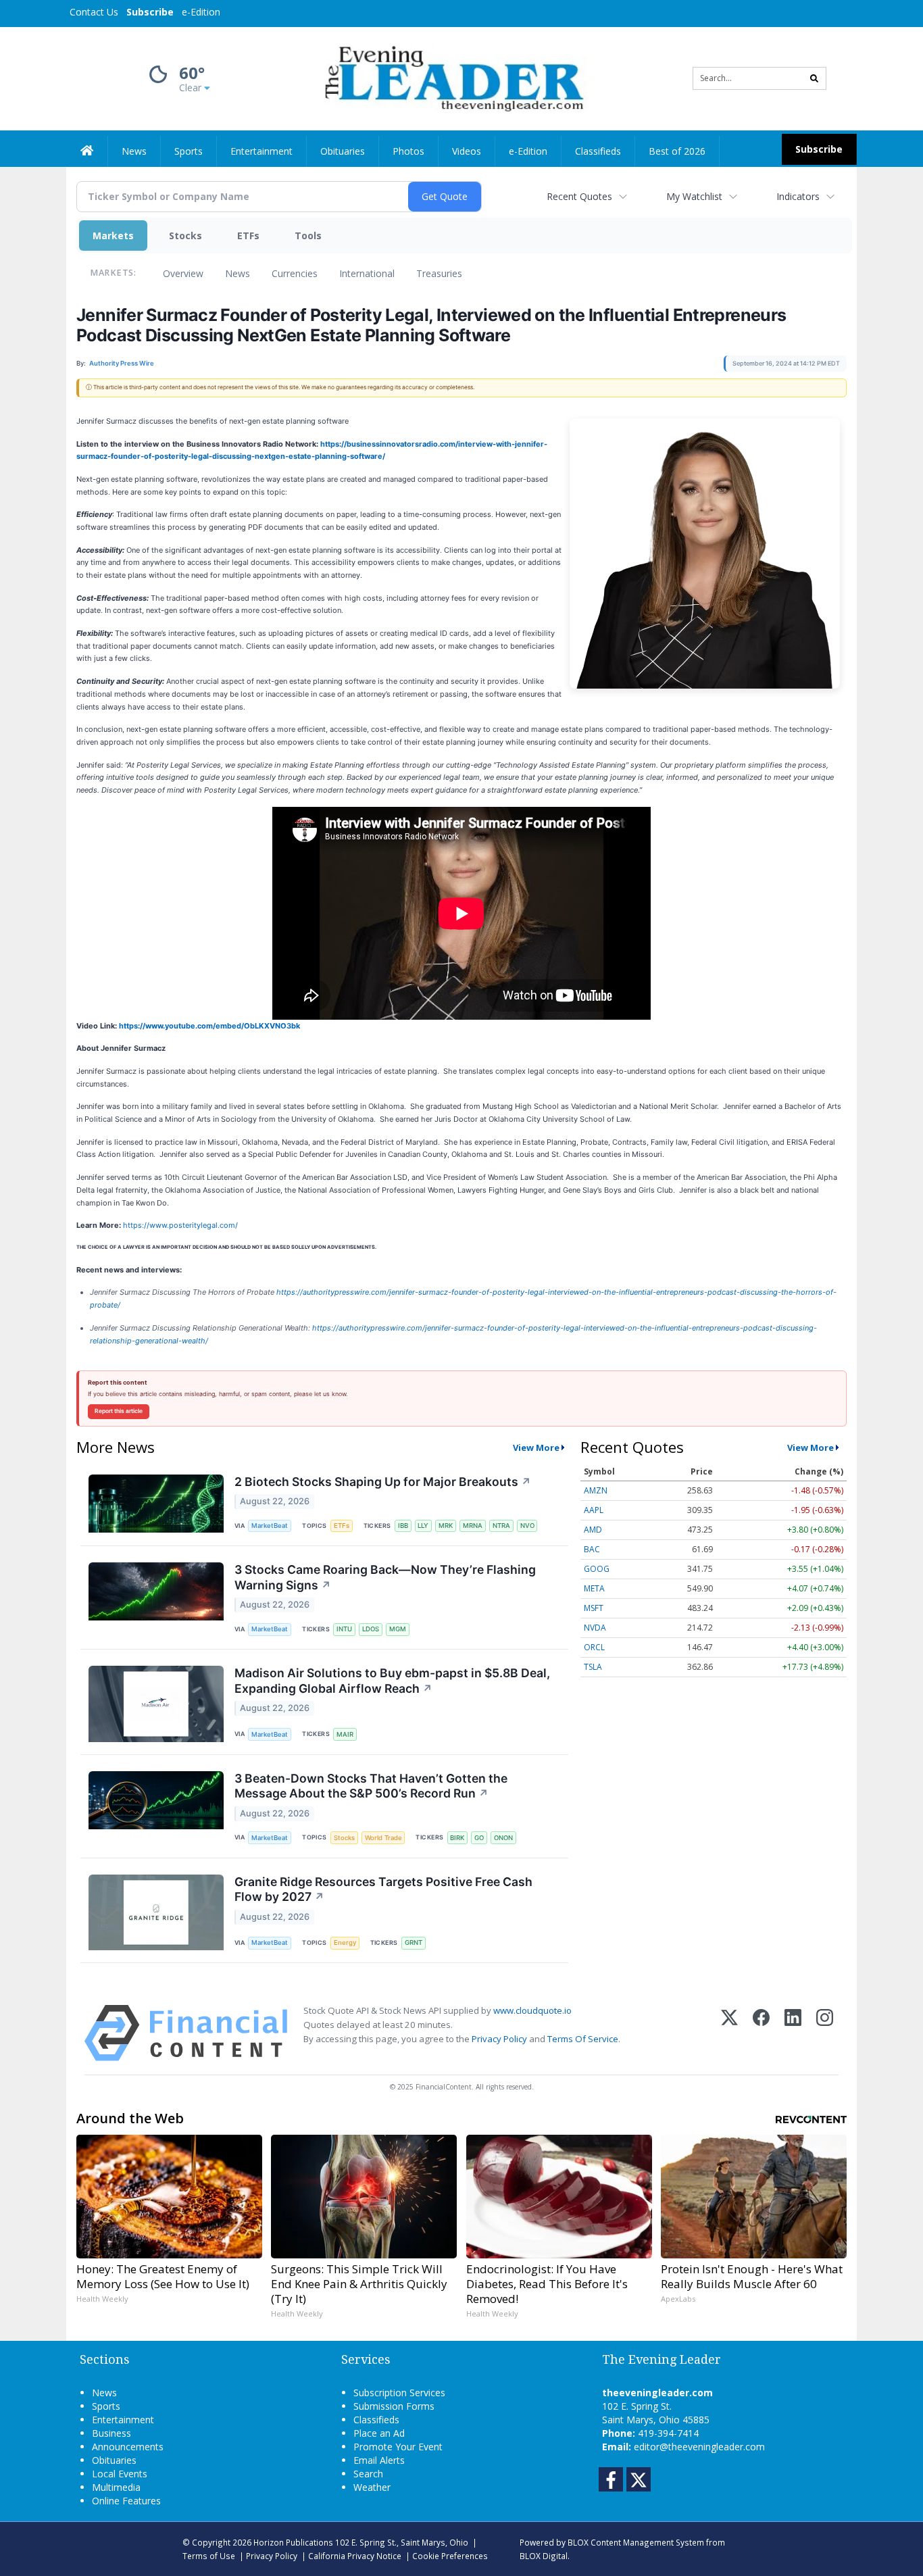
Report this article (119, 1411)
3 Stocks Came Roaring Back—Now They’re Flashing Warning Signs (385, 1577)
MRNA (473, 1526)
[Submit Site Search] (814, 78)
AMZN (596, 1490)
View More (536, 1447)
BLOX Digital (544, 2556)
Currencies (295, 273)
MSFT (594, 1608)
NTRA (501, 1526)
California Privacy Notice (355, 2556)
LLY (423, 1526)
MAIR (345, 1734)
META (594, 1588)
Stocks (185, 236)
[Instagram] (825, 2033)
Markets (113, 236)
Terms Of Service (583, 2039)
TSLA (593, 1667)
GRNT (414, 1942)
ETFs (248, 236)
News (238, 273)
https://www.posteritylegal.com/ (180, 1225)
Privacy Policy (499, 2039)
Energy (345, 1942)
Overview (183, 273)
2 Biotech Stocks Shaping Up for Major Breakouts (383, 1482)
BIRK (457, 1838)
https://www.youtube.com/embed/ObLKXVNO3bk (209, 1026)
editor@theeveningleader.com (699, 2447)
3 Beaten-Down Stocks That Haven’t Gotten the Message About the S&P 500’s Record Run (371, 1786)
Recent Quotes (579, 196)
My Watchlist (694, 196)
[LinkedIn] (793, 2033)
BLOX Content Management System (636, 2542)
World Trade (383, 1838)
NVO (527, 1526)
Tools (308, 236)
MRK (446, 1526)
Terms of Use (209, 2556)
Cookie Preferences (450, 2556)
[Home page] (452, 77)
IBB (403, 1526)
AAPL (594, 1510)
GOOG (597, 1569)
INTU (344, 1629)
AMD (593, 1530)
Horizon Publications (293, 2542)
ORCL (594, 1647)
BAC (592, 1549)
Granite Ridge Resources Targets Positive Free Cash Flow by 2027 (383, 1889)
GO (479, 1838)
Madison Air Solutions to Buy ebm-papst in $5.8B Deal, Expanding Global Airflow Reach (392, 1681)
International (367, 273)
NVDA (595, 1628)
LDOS (371, 1629)
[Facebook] (761, 2033)
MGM (398, 1629)
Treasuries (439, 273)
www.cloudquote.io (532, 2010)
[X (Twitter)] (729, 2033)
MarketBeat (270, 1526)
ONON (503, 1838)
